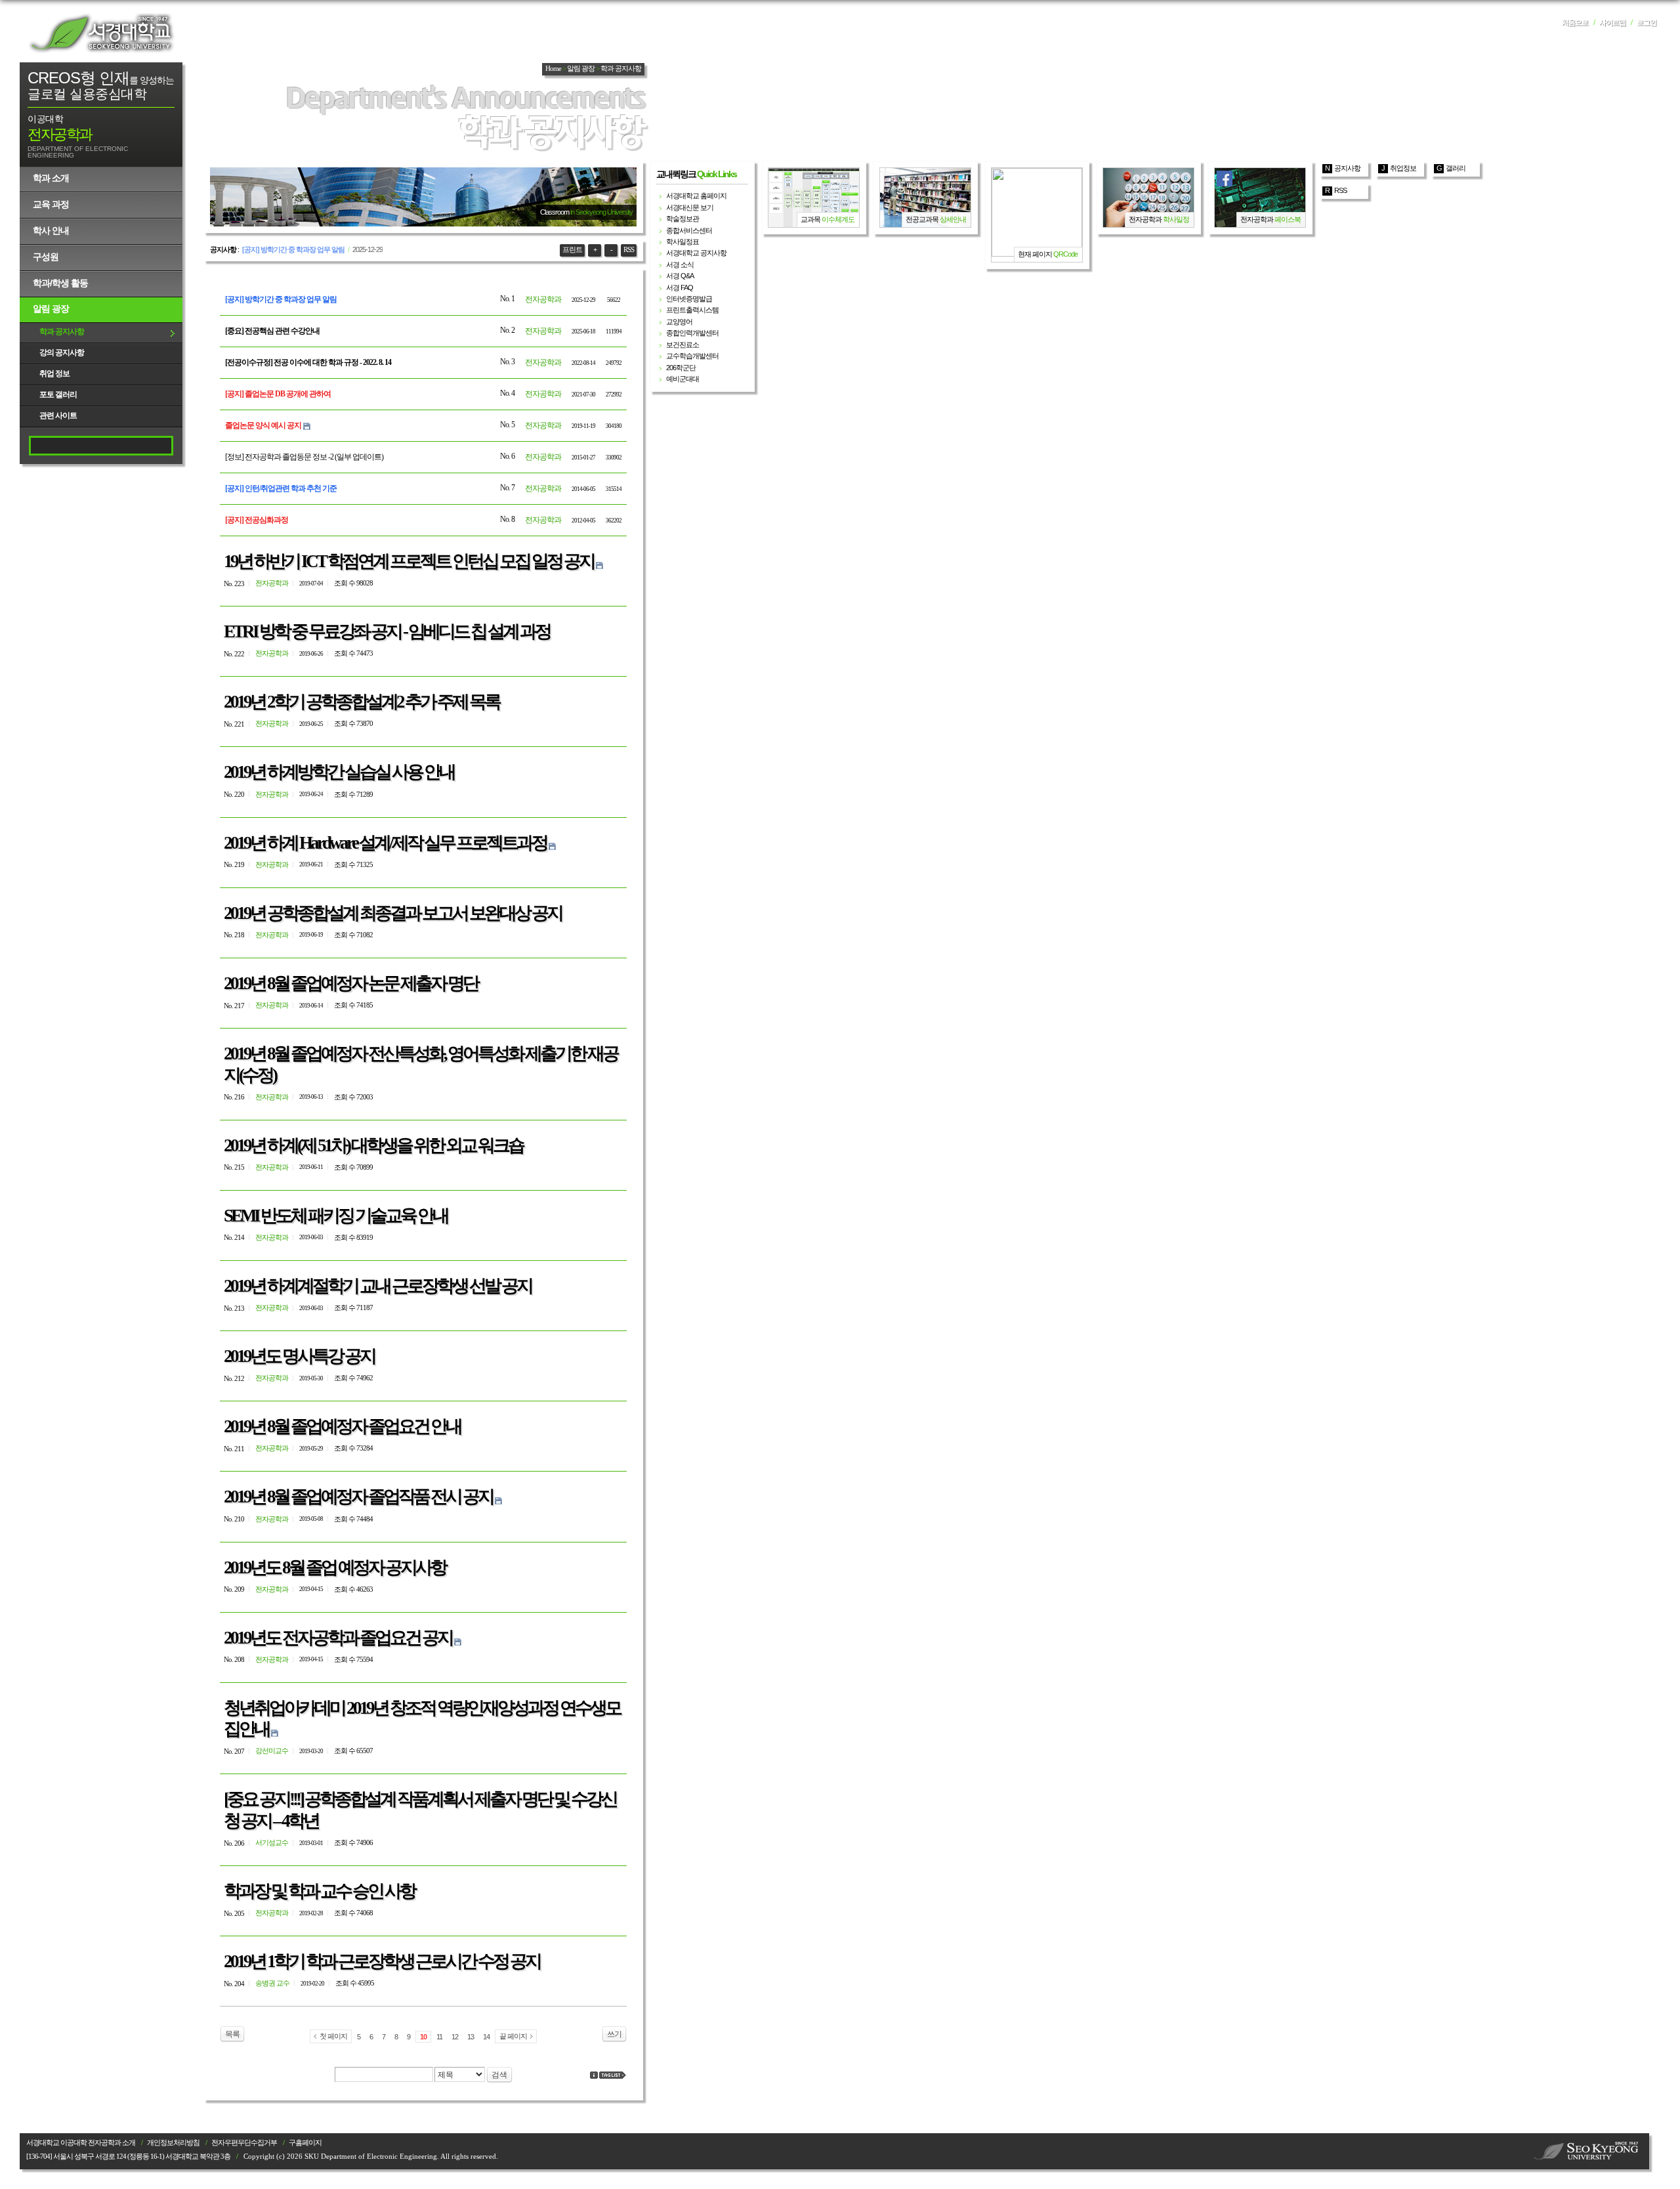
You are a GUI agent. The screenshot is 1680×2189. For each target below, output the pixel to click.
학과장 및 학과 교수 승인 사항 (319, 1891)
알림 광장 (51, 308)
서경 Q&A (680, 276)
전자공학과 (543, 299)
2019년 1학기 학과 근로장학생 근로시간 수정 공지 (382, 1961)
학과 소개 (51, 178)
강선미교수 (272, 1751)
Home (553, 69)
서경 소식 (680, 265)
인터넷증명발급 (689, 299)
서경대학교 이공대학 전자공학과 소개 (81, 2143)
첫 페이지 (333, 2036)
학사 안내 (51, 230)
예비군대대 (682, 379)
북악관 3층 (215, 2157)
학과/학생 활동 (60, 283)
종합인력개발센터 (692, 333)
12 (455, 2037)
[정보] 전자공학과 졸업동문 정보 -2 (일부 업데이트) (304, 457)
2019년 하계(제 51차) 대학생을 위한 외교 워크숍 (373, 1145)
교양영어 (679, 322)
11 (439, 2037)
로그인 (1647, 23)
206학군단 (681, 368)
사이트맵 (1612, 23)
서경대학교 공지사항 (696, 253)
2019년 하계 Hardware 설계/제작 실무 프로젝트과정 (385, 843)
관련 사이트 (58, 415)
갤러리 (1456, 168)
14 (486, 2037)
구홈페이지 (305, 2143)
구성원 (46, 257)
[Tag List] (613, 2075)
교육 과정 (51, 204)
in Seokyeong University (601, 212)
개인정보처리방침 (173, 2143)
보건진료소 (682, 345)
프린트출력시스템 (692, 310)
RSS (629, 250)
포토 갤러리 (58, 394)
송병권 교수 (272, 1983)
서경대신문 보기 (690, 207)
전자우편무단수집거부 (244, 2143)
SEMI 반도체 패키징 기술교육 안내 (336, 1216)
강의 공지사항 (62, 352)
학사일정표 (682, 242)
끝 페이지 (513, 2036)
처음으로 (1575, 23)
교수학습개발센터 (692, 356)
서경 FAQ (680, 287)
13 (471, 2037)
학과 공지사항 (62, 331)
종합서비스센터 (689, 230)
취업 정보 (54, 373)
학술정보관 (682, 219)
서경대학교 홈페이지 (696, 196)
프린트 (572, 250)
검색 (499, 2075)
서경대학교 (102, 33)
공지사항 (1347, 168)
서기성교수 (272, 1842)
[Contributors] (594, 2075)
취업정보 (1403, 168)
